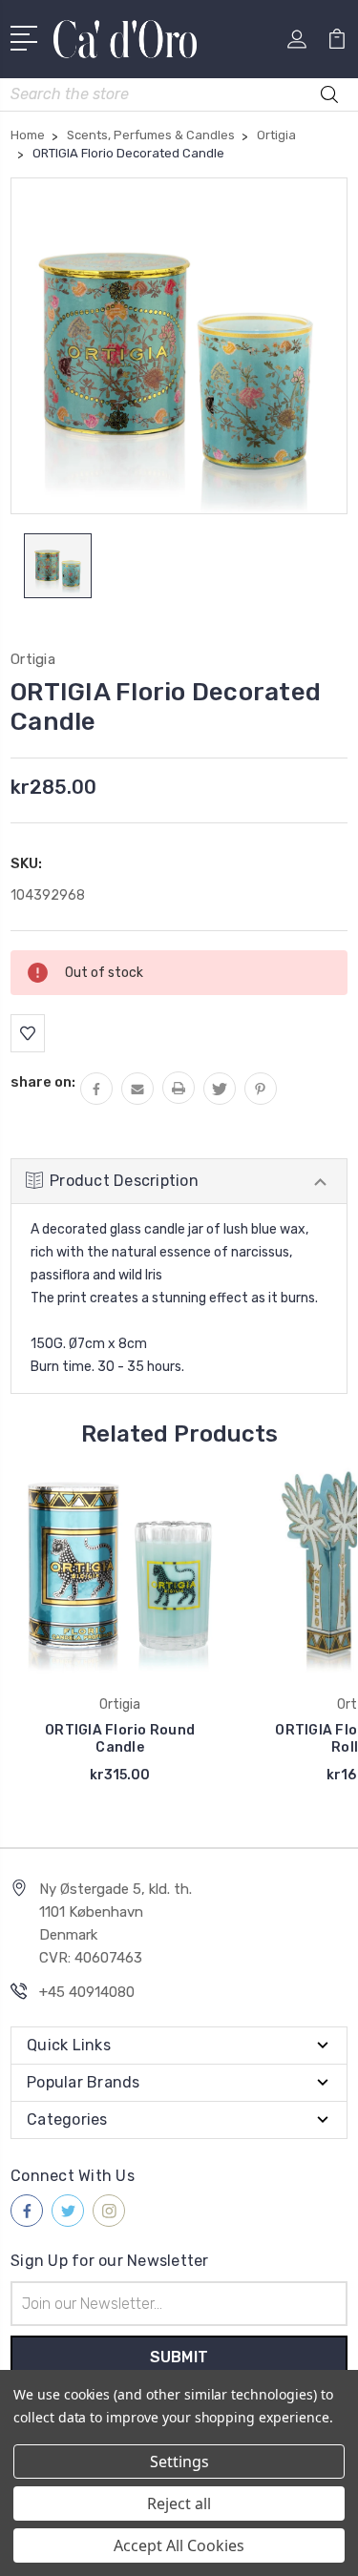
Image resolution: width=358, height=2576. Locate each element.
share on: (43, 1082)
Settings (179, 2462)
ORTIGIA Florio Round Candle (120, 1739)
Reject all (179, 2503)
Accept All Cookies (179, 2545)
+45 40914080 (87, 1992)
